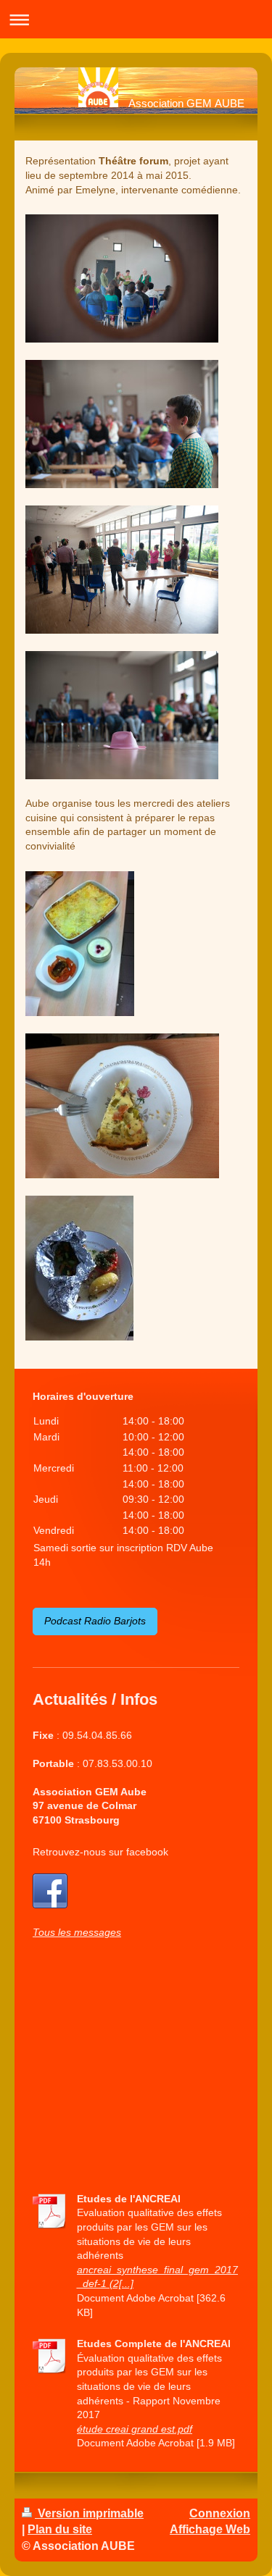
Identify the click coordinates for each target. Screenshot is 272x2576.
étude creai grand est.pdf (135, 2429)
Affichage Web (210, 2529)
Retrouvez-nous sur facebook (100, 1852)
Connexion (220, 2513)
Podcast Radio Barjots (95, 1621)
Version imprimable (89, 2513)
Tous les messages (77, 1932)
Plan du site (60, 2529)
